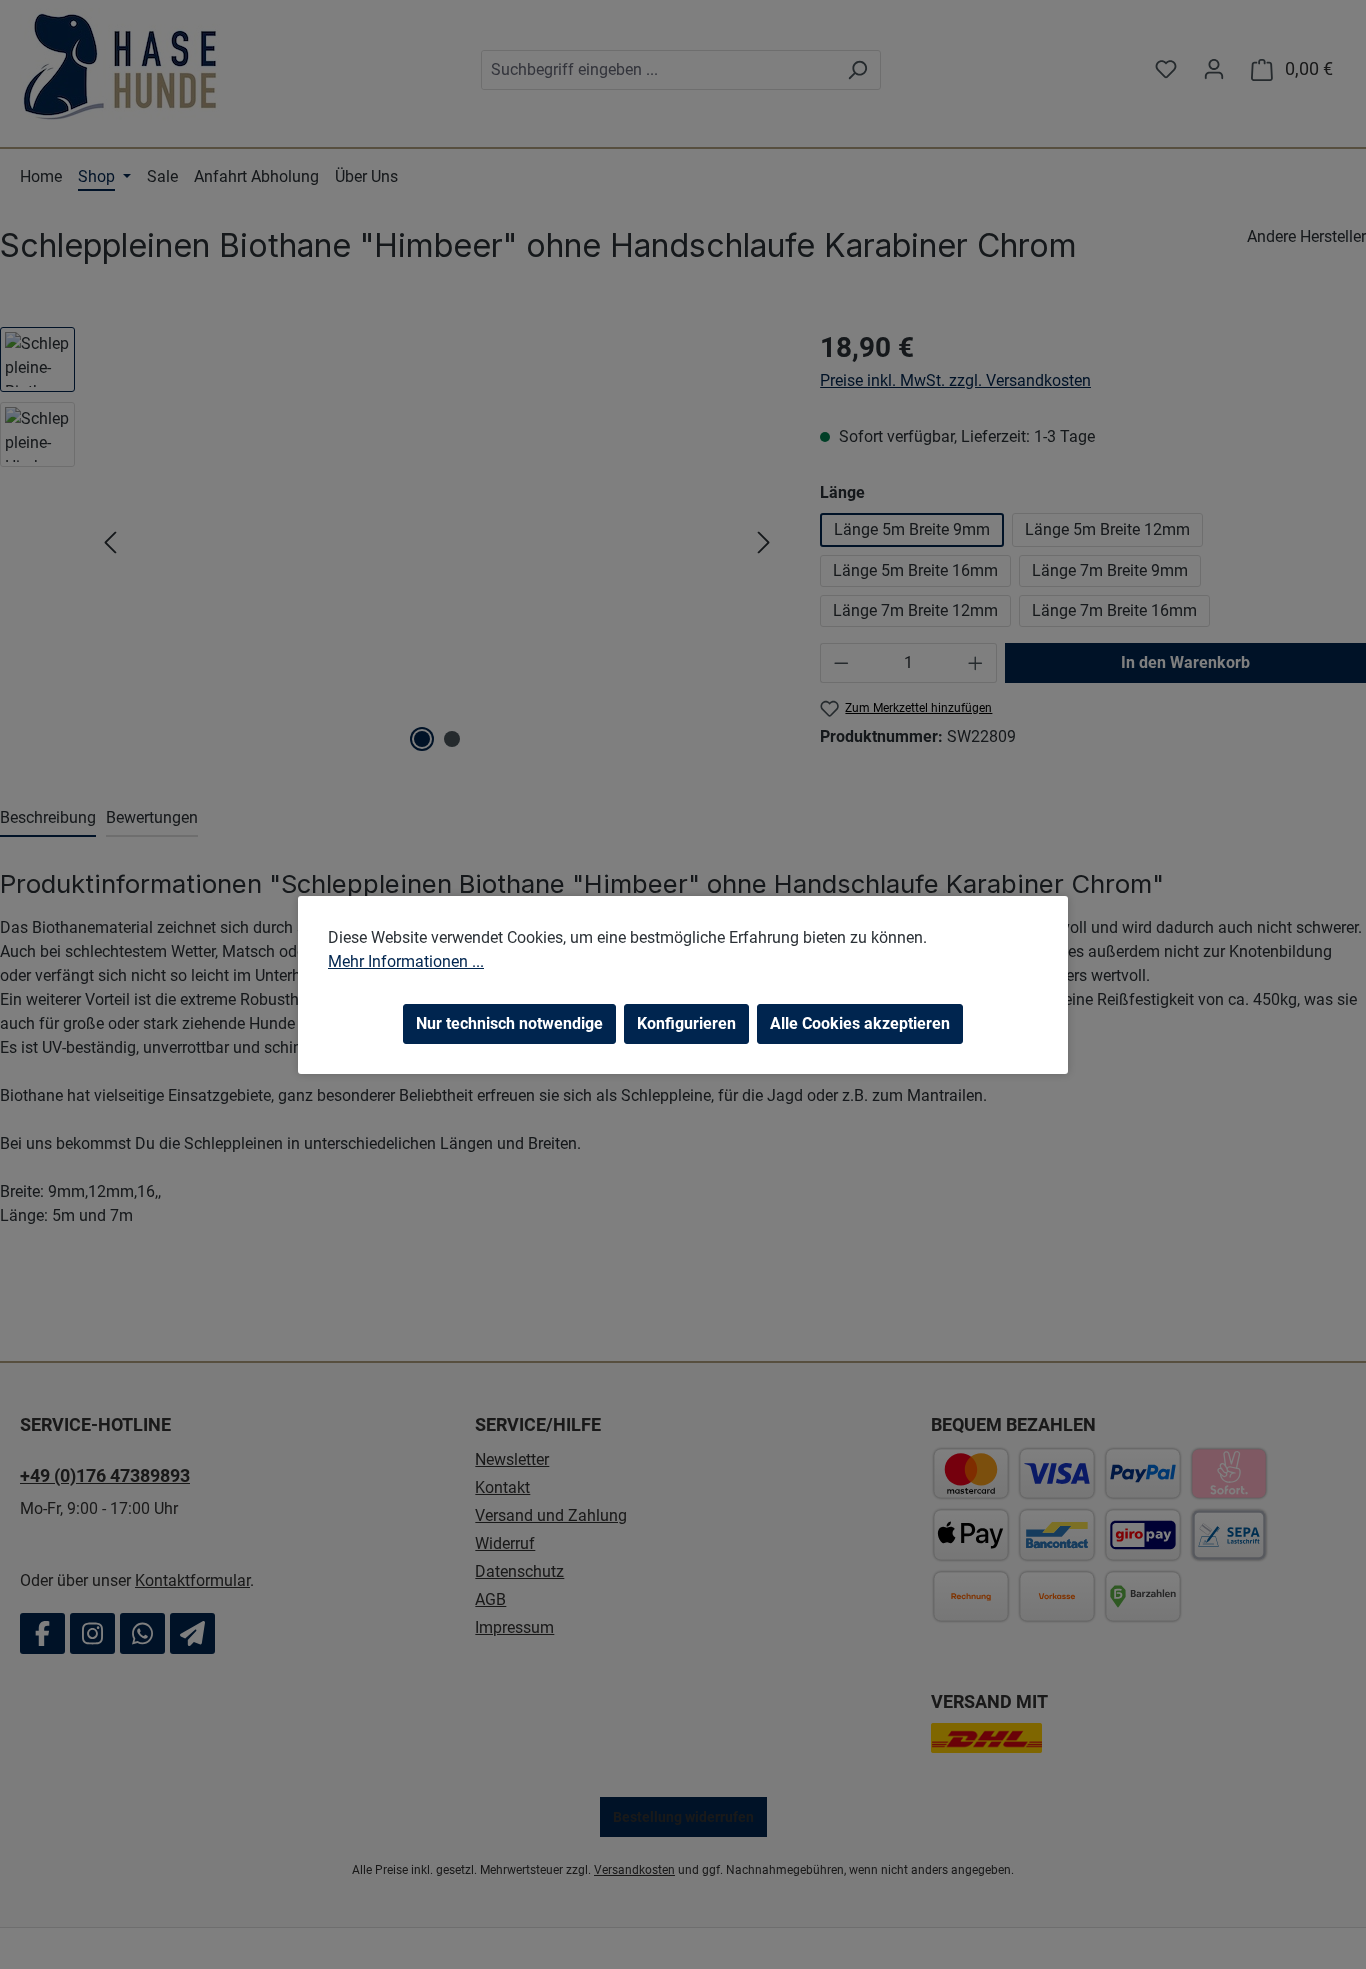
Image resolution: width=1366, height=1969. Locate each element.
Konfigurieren (686, 1023)
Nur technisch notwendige (509, 1023)
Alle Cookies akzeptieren (860, 1023)
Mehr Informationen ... (406, 961)
